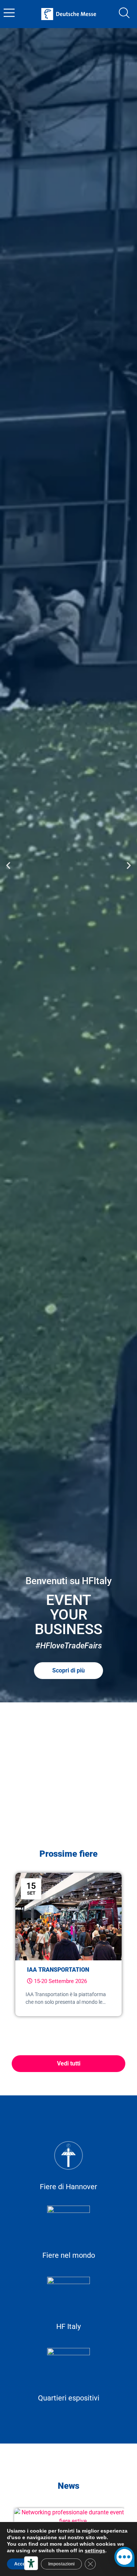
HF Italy (68, 2326)
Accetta (22, 2564)
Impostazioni (61, 2564)
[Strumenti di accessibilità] (31, 2563)
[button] (8, 865)
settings (95, 2550)
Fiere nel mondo (69, 2255)
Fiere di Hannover (68, 2187)
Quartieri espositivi (69, 2398)
